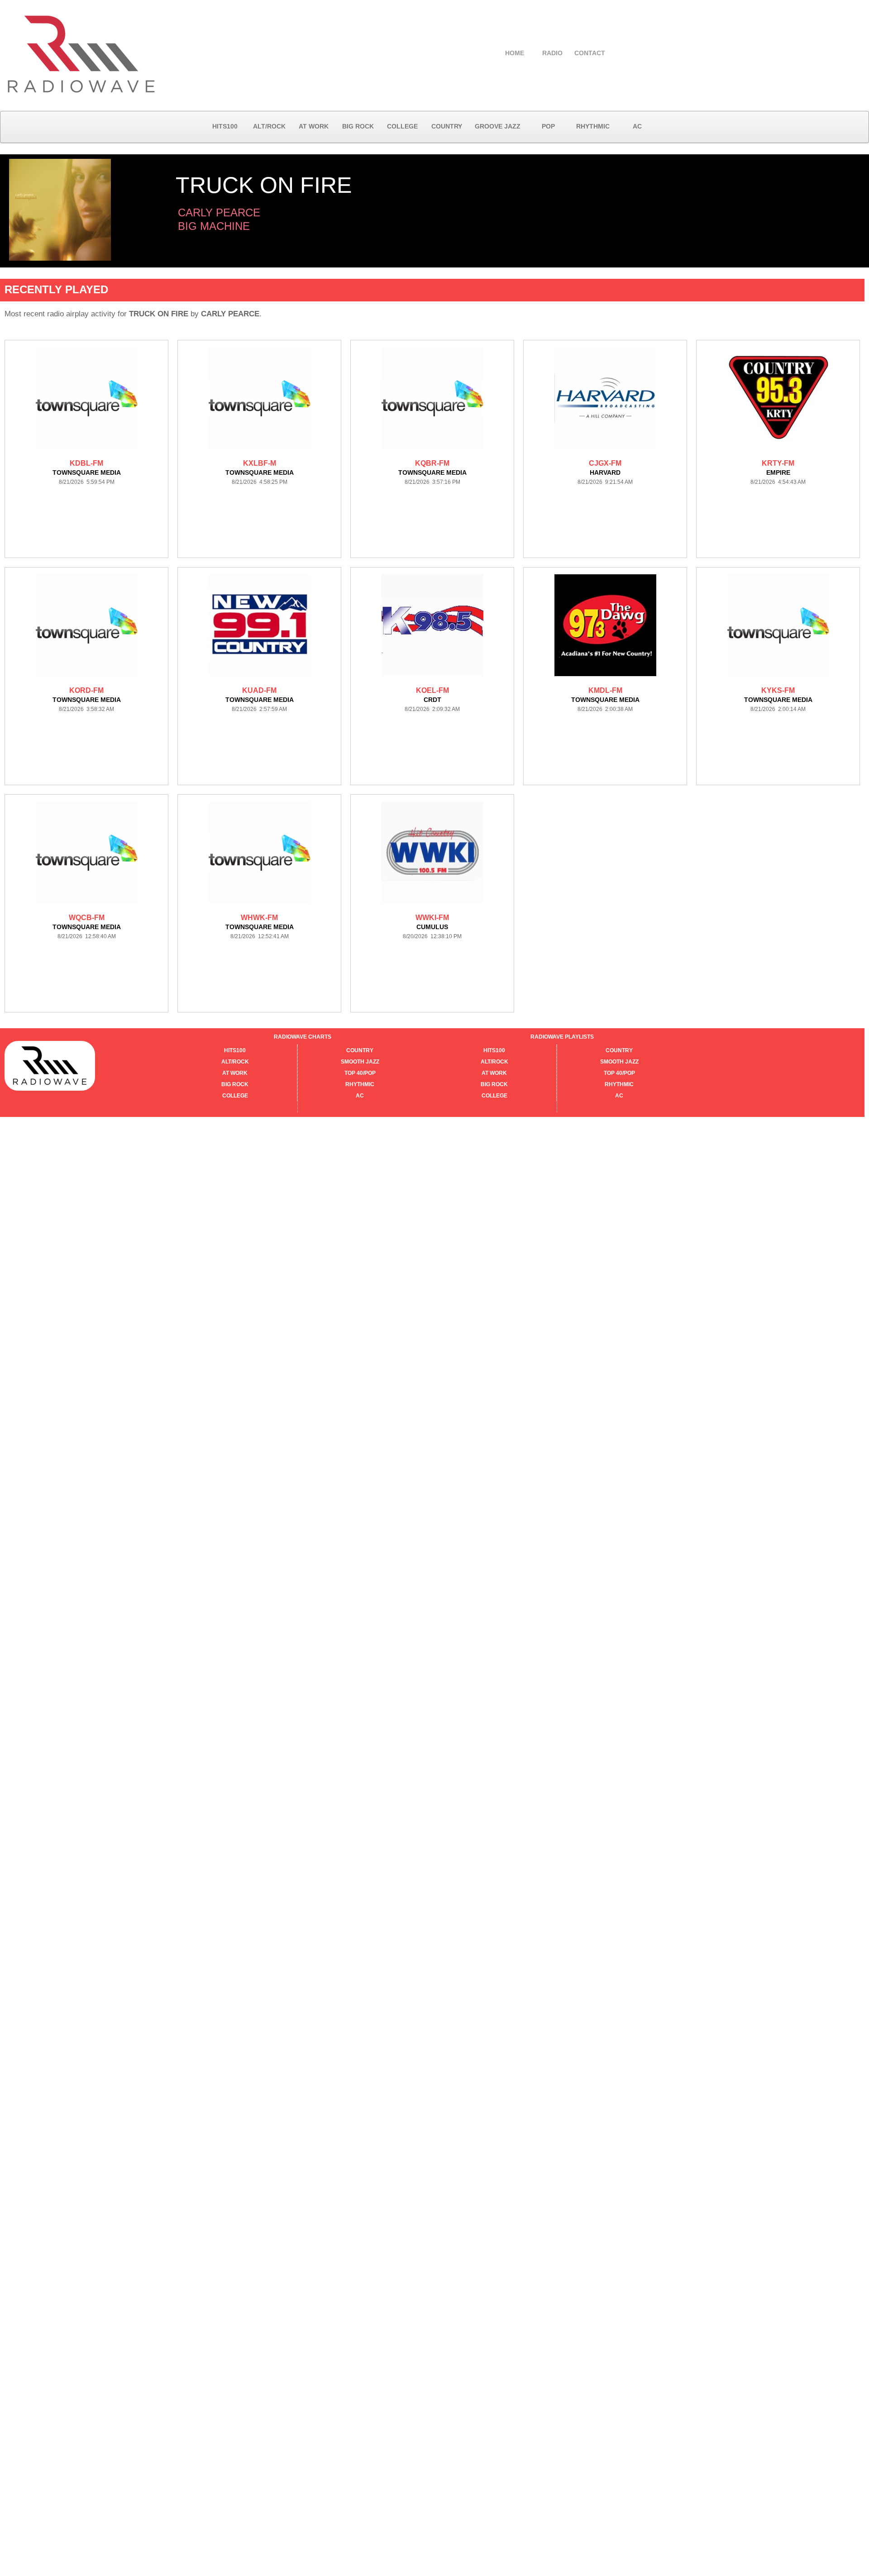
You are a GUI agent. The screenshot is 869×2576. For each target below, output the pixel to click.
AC (637, 126)
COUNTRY (447, 126)
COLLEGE (402, 126)
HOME (515, 53)
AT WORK (314, 126)
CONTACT (590, 53)
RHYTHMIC (593, 126)
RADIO (552, 53)
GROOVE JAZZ (498, 126)
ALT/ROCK (269, 126)
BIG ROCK (358, 126)
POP (548, 126)
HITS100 (225, 126)
